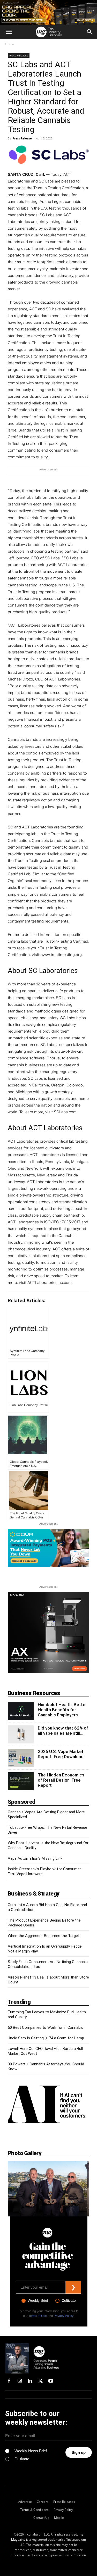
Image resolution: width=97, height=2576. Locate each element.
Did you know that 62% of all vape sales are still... (63, 1731)
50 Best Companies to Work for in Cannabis (46, 2027)
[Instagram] (19, 2381)
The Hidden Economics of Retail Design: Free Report (61, 1780)
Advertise (25, 2502)
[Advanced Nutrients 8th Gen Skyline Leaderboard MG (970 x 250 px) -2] (48, 13)
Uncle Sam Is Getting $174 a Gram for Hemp (46, 2038)
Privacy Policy (64, 2316)
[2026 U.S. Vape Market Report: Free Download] (21, 1758)
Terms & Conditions (34, 2510)
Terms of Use (38, 2316)
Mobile (59, 2517)
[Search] (90, 32)
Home (10, 44)
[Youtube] (51, 2381)
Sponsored (22, 1802)
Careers (43, 2502)
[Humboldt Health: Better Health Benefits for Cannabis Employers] (21, 1711)
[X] (40, 2381)
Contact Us (41, 2517)
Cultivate (69, 2300)
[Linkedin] (30, 2381)
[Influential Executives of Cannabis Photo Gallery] (48, 2189)
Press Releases (19, 55)
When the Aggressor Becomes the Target (44, 1936)
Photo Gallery (25, 2153)
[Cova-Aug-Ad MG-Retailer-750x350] (48, 1548)
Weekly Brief (38, 2300)
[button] (9, 32)
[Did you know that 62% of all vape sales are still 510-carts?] (21, 1734)
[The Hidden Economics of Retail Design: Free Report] (21, 1781)
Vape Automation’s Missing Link (35, 1858)
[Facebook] (9, 2381)
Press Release (22, 138)
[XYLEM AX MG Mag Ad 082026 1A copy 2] (48, 1672)
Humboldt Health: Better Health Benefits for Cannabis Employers (62, 1710)
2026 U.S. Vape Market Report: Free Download (61, 1754)
